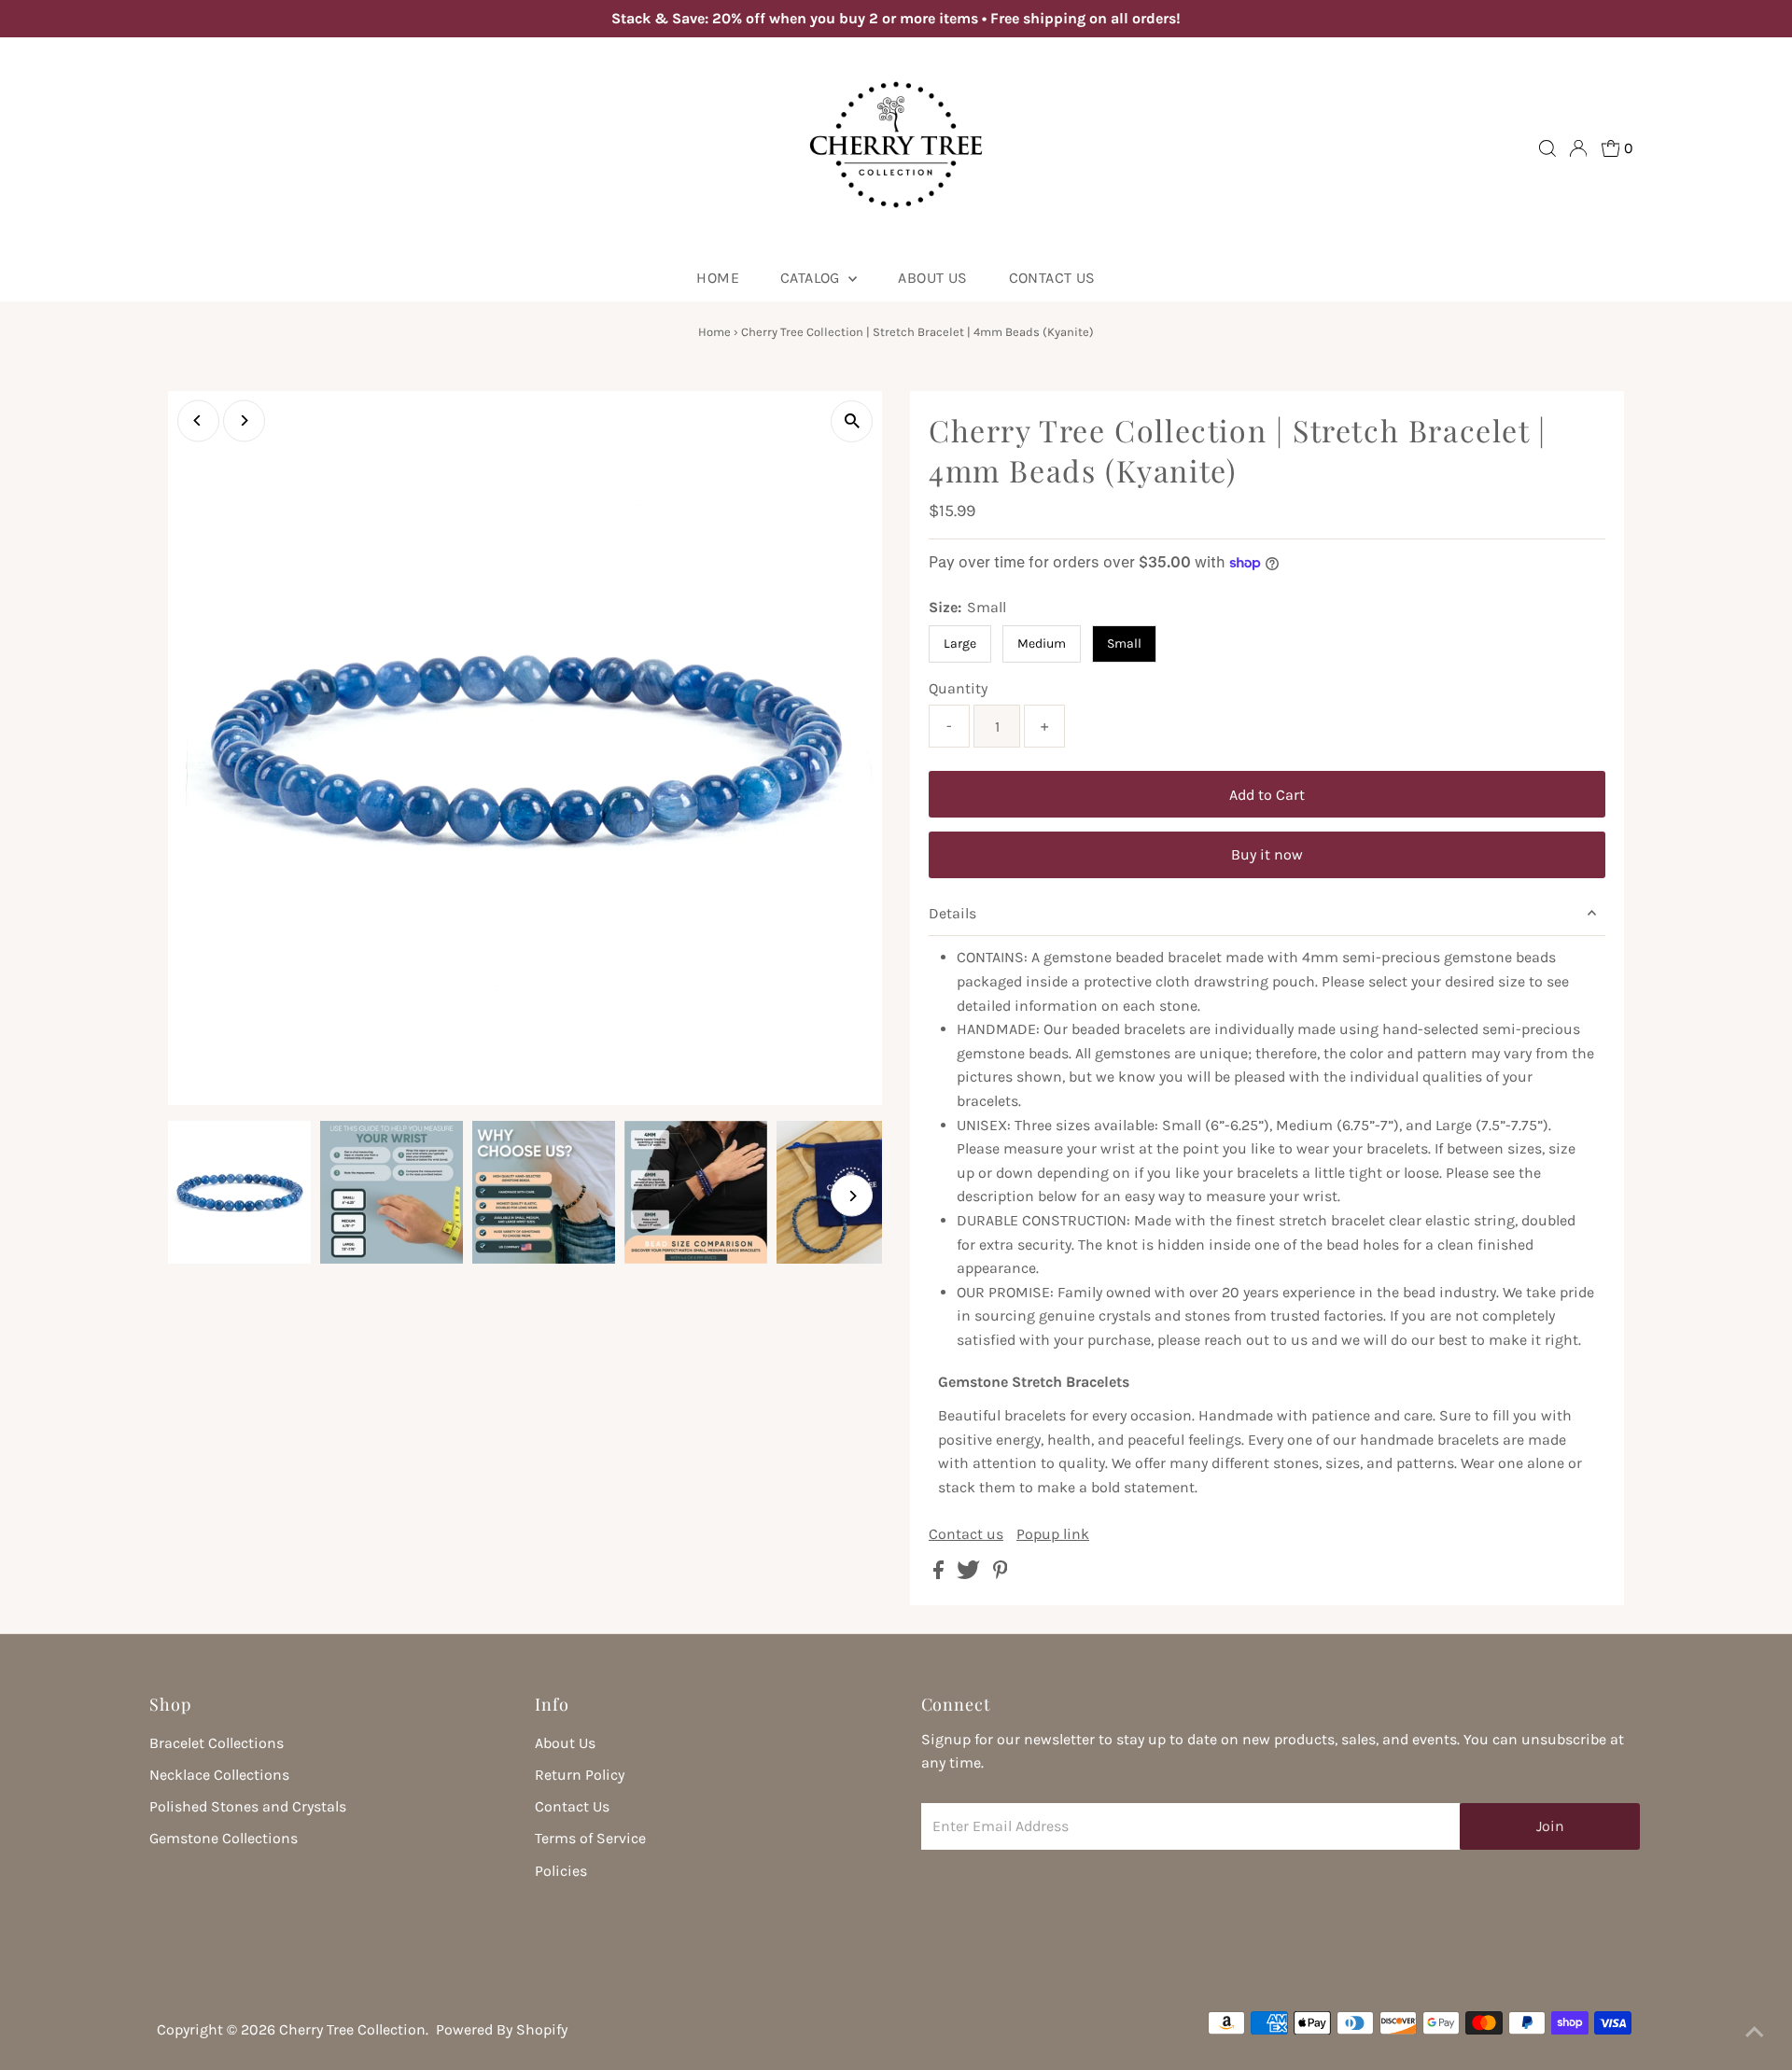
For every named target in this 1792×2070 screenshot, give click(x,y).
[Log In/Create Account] (1578, 148)
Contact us (966, 1534)
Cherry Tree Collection (352, 2029)
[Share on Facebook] (940, 1574)
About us (932, 278)
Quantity (958, 688)
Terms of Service (590, 1838)
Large (960, 643)
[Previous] (198, 420)
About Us (565, 1743)
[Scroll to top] (1755, 2033)
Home (718, 278)
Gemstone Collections (224, 1838)
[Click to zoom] (852, 421)
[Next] (244, 420)
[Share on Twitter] (970, 1574)
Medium (1042, 643)
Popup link (1053, 1534)
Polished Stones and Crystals (248, 1806)
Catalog (812, 278)
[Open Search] (1547, 148)
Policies (561, 1871)
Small (1124, 643)
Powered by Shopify (502, 2029)
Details (952, 913)
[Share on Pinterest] (1001, 1574)
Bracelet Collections (217, 1743)
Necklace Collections (219, 1775)
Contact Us (1052, 278)
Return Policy (580, 1775)
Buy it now (1267, 854)
